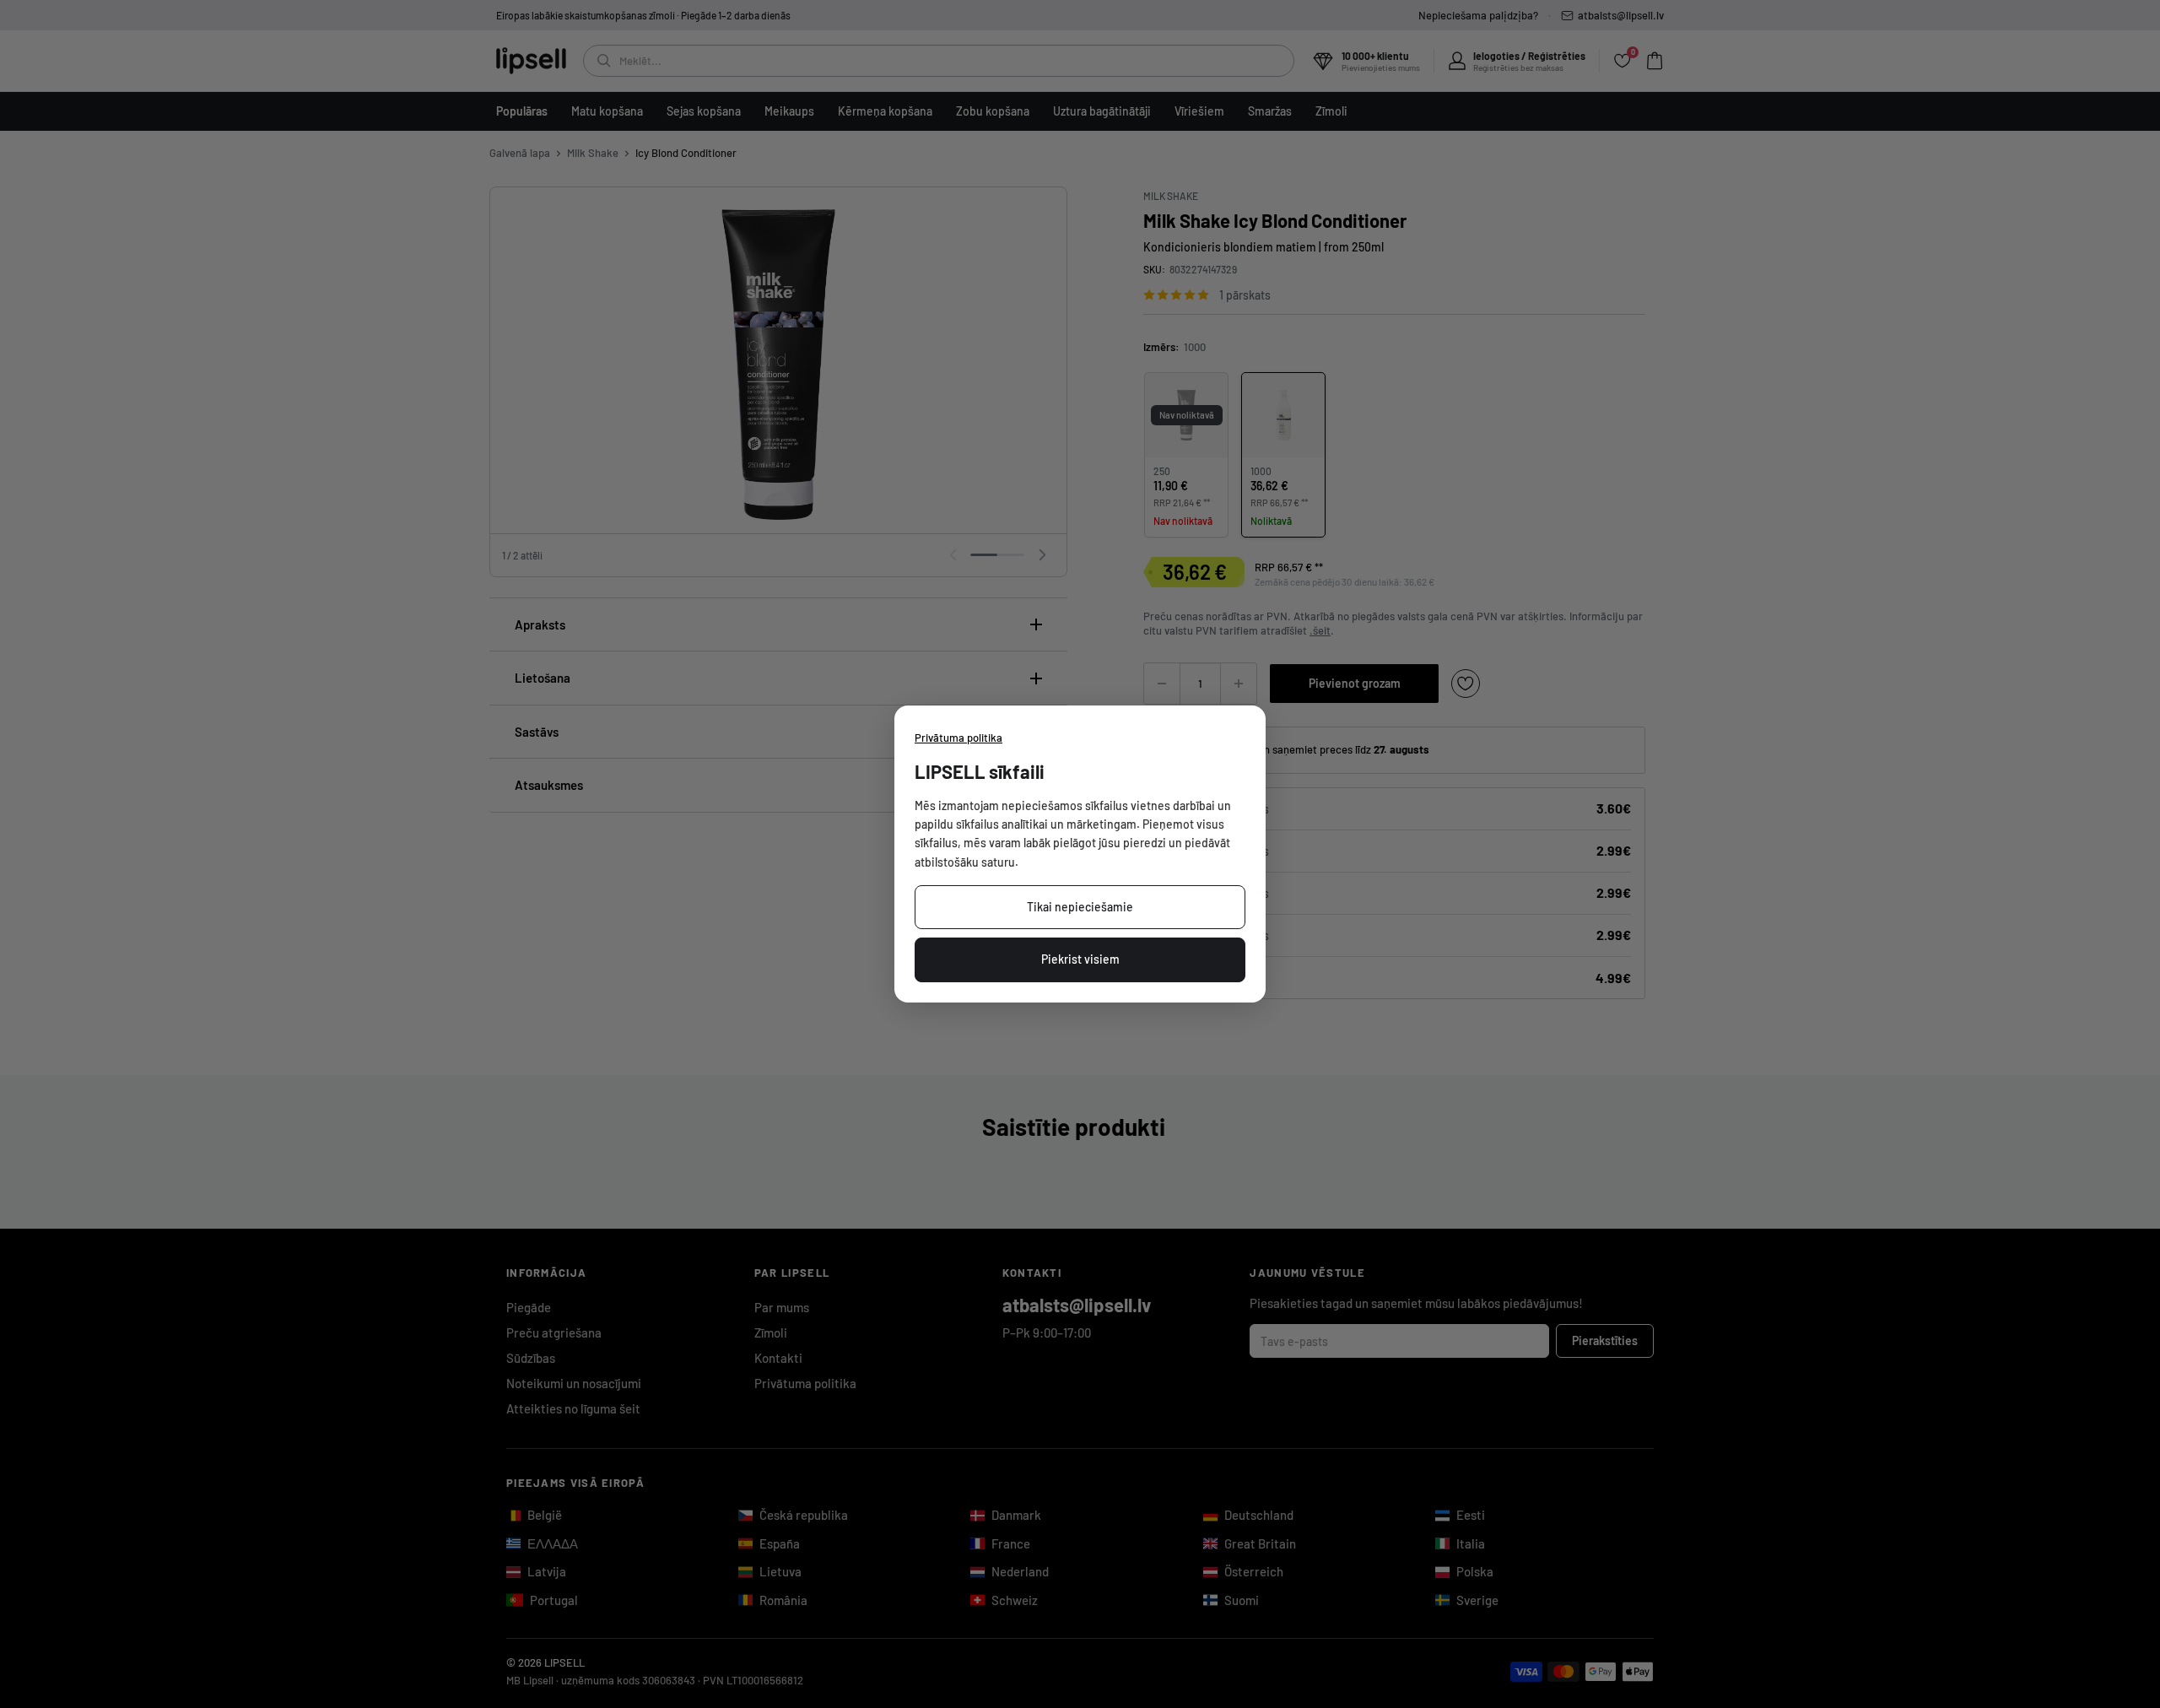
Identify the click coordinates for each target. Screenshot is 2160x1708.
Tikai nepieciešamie (1080, 907)
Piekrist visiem (1080, 959)
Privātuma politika (958, 738)
